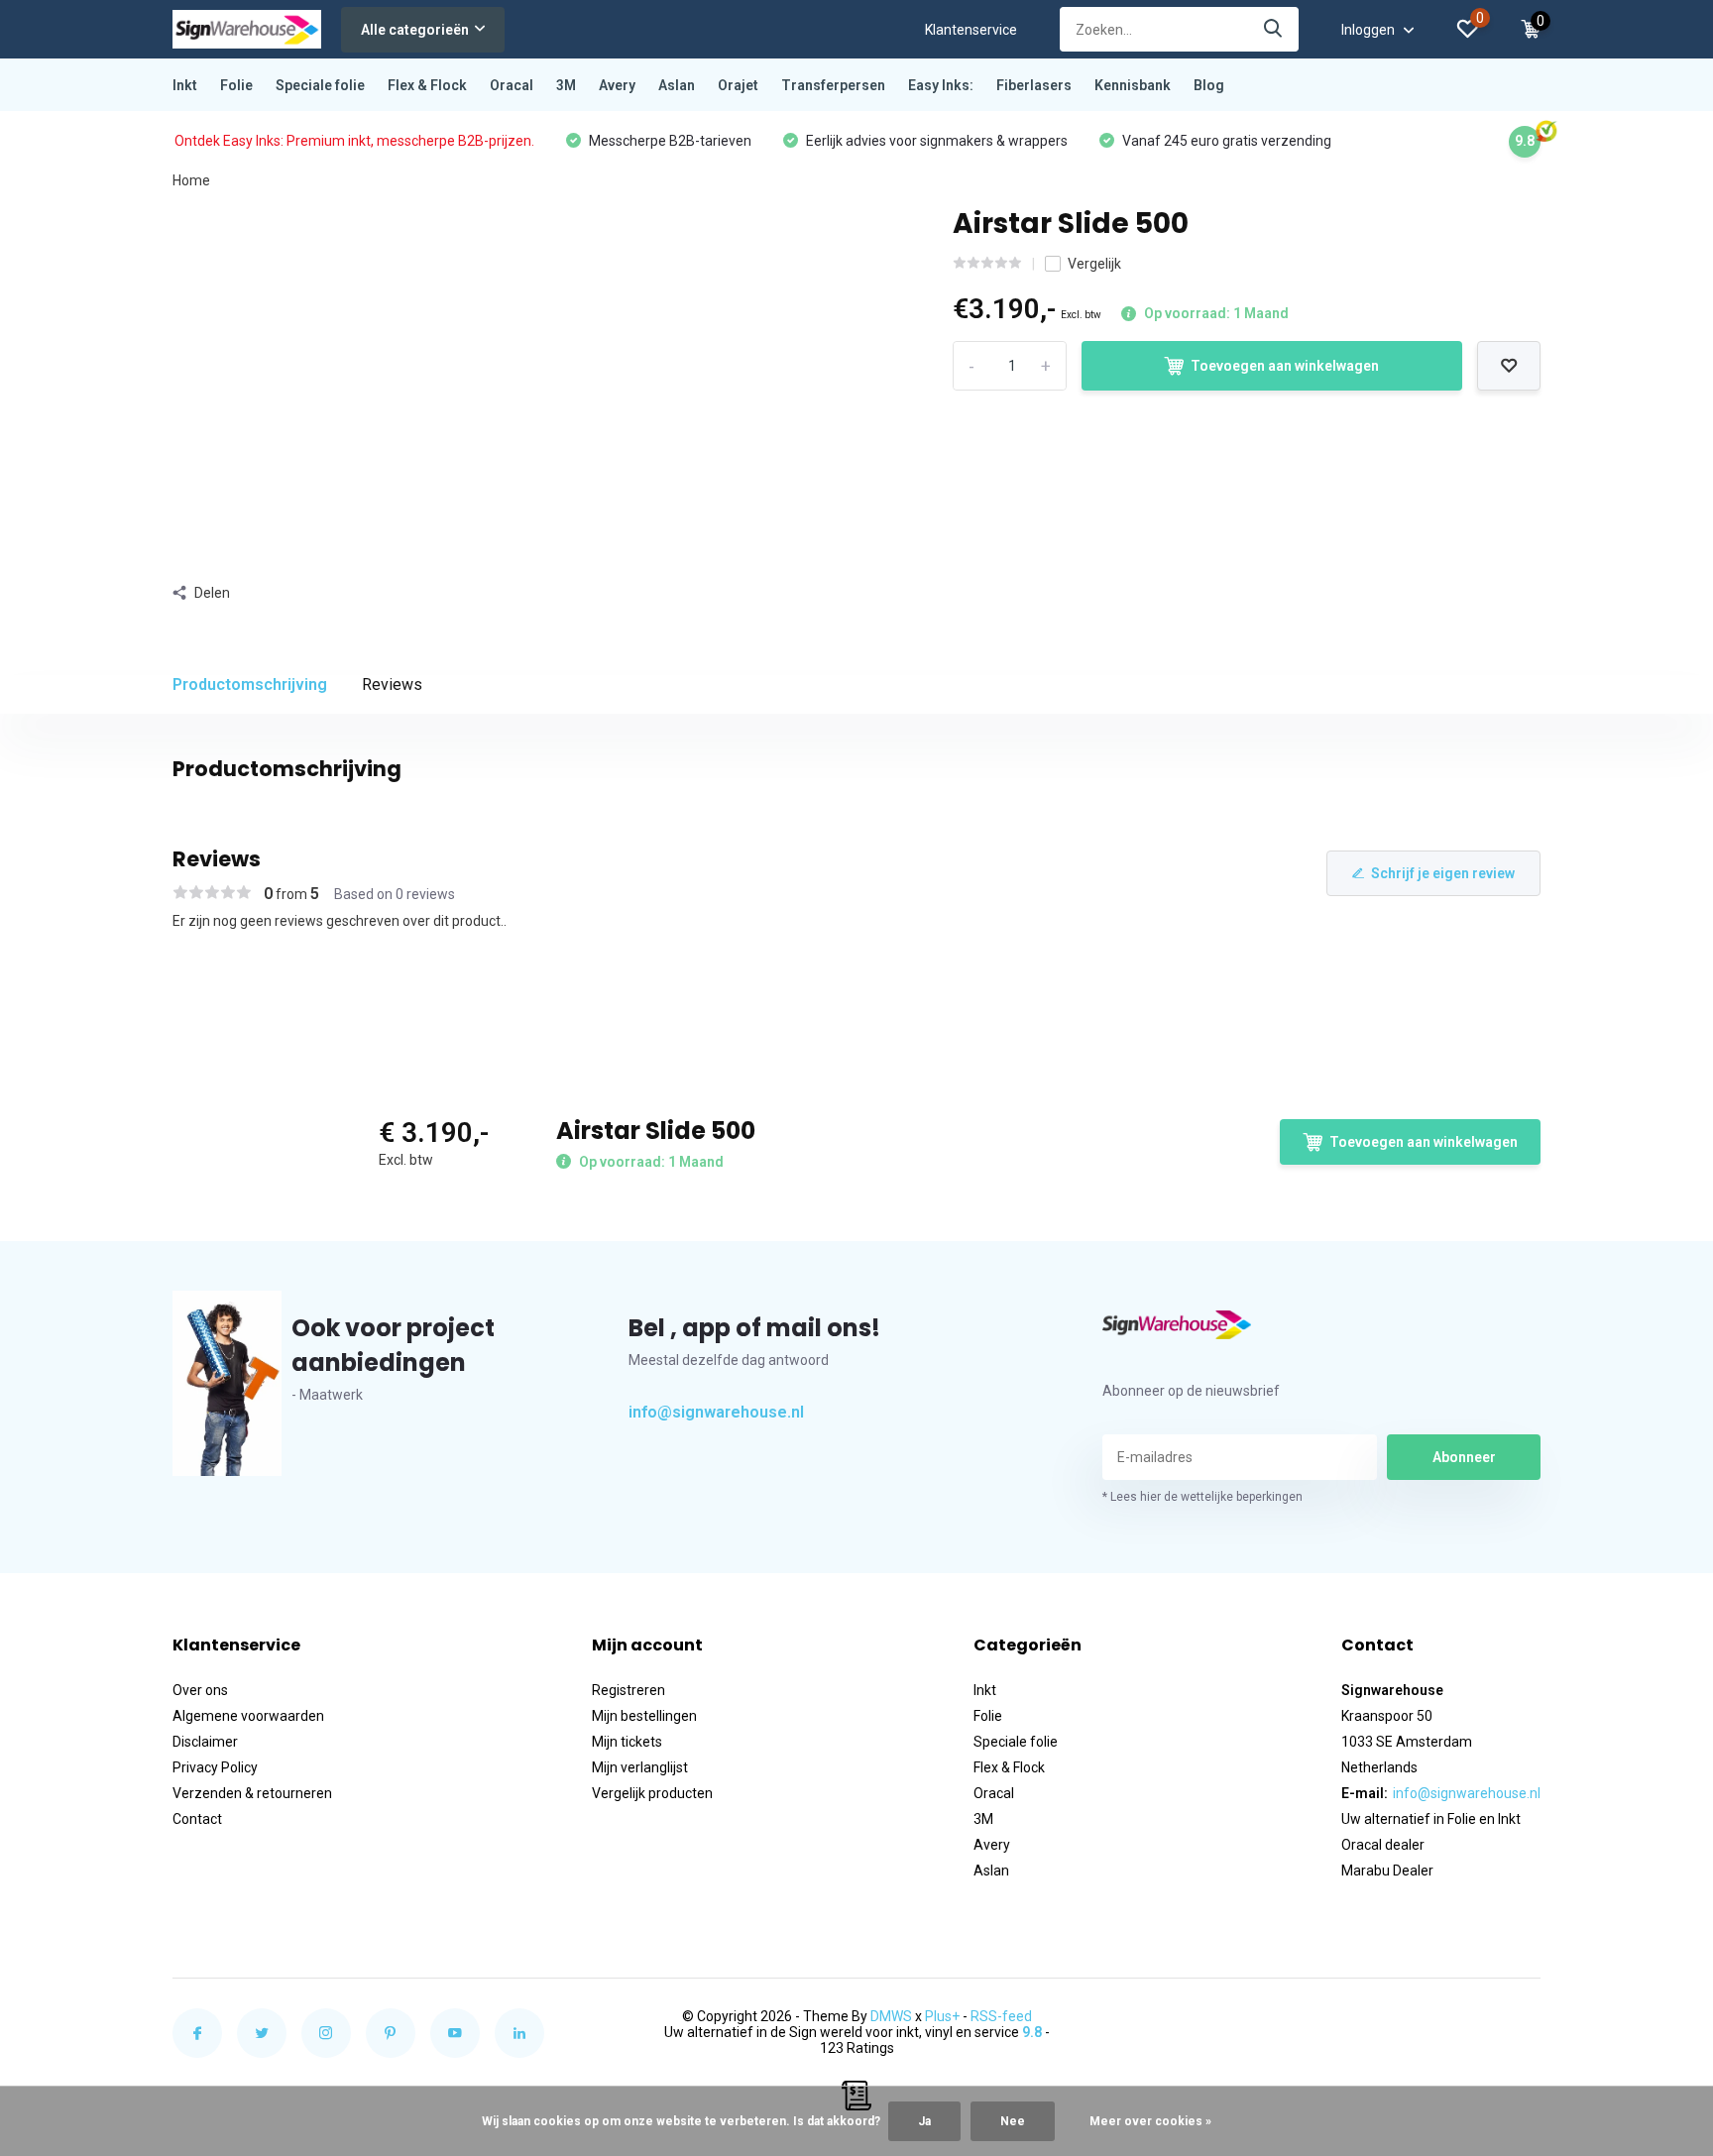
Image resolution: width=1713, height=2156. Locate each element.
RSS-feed (1001, 2016)
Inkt (185, 85)
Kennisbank (1133, 85)
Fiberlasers (1034, 85)
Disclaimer (205, 1742)
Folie (236, 85)
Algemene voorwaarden (248, 1716)
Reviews (392, 684)
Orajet (738, 85)
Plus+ (942, 2016)
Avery (617, 85)
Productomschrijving (250, 684)
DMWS (891, 2016)
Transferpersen (833, 85)
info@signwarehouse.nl (716, 1412)
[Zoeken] (1274, 29)
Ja (924, 2121)
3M (566, 85)
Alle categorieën (415, 30)
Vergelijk (1094, 264)
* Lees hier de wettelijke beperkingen (1202, 1497)
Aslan (677, 85)
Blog (1209, 85)
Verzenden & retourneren (252, 1793)
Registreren (628, 1690)
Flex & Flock (427, 85)
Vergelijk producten (652, 1793)
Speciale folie (320, 85)
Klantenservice (971, 30)
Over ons (200, 1690)
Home (191, 180)
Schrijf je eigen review (1443, 873)
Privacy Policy (215, 1767)
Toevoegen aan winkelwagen (1285, 366)
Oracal (512, 85)
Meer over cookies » (1150, 2121)
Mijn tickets (627, 1742)
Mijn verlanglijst (640, 1767)
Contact (197, 1819)
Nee (1013, 2121)
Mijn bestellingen (644, 1716)
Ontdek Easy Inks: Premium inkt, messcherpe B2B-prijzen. (354, 141)
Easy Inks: (941, 85)
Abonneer (1464, 1457)
